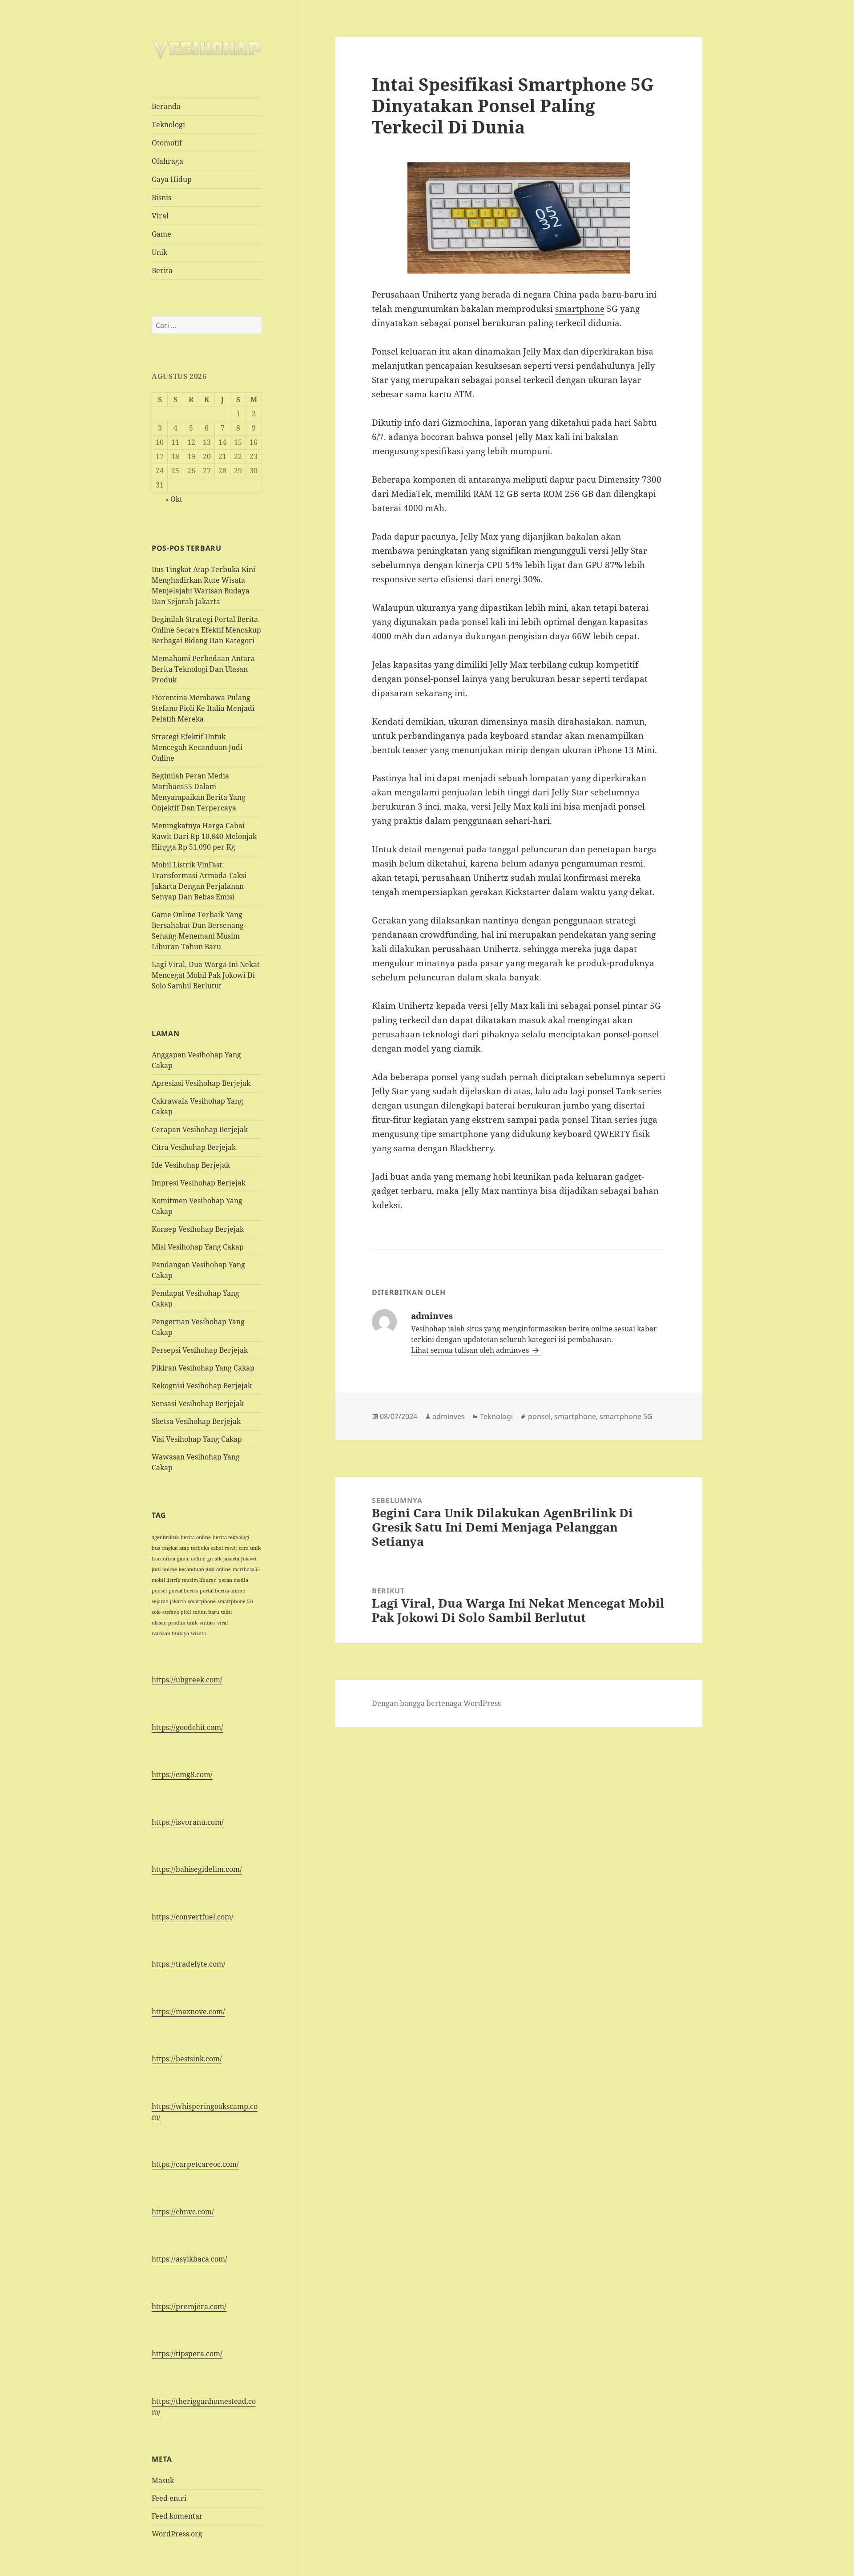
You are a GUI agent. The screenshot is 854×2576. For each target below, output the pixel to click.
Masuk (163, 2480)
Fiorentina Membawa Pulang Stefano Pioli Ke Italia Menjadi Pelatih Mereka (203, 708)
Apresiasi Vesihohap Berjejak (201, 1083)
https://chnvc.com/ (183, 2212)
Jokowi (249, 1559)
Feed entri (169, 2498)
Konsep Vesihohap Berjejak (198, 1229)
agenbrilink (165, 1537)
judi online (164, 1569)
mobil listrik (166, 1580)
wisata (198, 1633)
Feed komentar (177, 2516)
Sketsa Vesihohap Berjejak (196, 1421)
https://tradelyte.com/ (189, 1964)
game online (191, 1559)
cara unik (250, 1548)
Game (161, 234)
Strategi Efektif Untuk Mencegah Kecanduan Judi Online (197, 747)
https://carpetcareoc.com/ (195, 2164)
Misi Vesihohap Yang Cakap (198, 1247)
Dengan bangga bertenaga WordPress (436, 1703)
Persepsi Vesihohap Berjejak (200, 1350)
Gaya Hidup (172, 179)
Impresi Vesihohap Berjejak (199, 1183)
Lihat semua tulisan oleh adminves (471, 1350)
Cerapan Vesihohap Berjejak (200, 1129)
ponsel (159, 1591)
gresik (214, 1559)
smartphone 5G (235, 1601)
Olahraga (167, 161)
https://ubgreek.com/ (187, 1680)
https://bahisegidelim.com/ (197, 1869)
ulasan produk (168, 1623)
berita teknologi (231, 1537)
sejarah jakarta (169, 1601)
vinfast (207, 1623)
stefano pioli (177, 1612)
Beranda (166, 106)
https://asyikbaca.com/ (189, 2259)
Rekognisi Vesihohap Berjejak (202, 1386)
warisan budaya (170, 1633)
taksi (227, 1612)
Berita (162, 270)
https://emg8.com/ (182, 1774)
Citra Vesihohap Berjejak (194, 1147)
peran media (233, 1580)
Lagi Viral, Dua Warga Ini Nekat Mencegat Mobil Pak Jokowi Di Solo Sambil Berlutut (206, 975)
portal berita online (222, 1591)
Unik (159, 252)
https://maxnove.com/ (188, 2012)
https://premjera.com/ (189, 2306)
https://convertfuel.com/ (193, 1917)
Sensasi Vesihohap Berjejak (198, 1403)
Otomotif (167, 143)
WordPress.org (177, 2534)
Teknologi (168, 125)
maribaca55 (246, 1569)
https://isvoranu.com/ (188, 1822)
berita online (196, 1537)
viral (222, 1623)
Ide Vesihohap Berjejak (191, 1165)
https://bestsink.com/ (187, 2059)
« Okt (174, 499)
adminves (449, 1416)
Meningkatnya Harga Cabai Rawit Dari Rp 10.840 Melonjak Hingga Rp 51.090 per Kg (204, 836)
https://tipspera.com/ (187, 2354)
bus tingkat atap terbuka (180, 1548)
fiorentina (163, 1559)
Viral (160, 216)
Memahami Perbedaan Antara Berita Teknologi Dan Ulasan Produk (203, 669)
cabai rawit (224, 1548)
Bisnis (161, 198)
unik (192, 1623)
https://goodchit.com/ (187, 1727)
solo (156, 1612)
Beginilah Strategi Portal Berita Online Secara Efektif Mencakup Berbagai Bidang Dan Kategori (206, 630)
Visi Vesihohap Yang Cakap (197, 1439)
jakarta (231, 1559)
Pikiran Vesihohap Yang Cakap (203, 1368)
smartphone (202, 1601)
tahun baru (206, 1612)
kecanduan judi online (205, 1569)
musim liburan (199, 1580)
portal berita (183, 1591)
